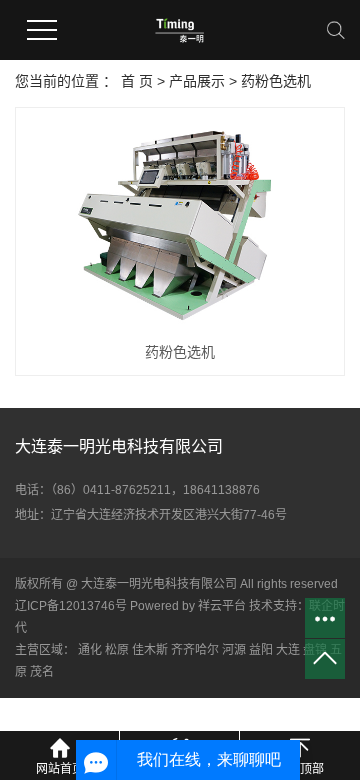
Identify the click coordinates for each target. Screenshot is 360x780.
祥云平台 (222, 606)
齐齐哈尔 (195, 650)
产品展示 (197, 81)
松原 (117, 650)
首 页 (137, 81)
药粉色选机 (276, 81)
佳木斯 (150, 650)
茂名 (42, 672)
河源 (234, 650)
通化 (90, 650)
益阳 (261, 650)
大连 (288, 650)
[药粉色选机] (180, 224)
